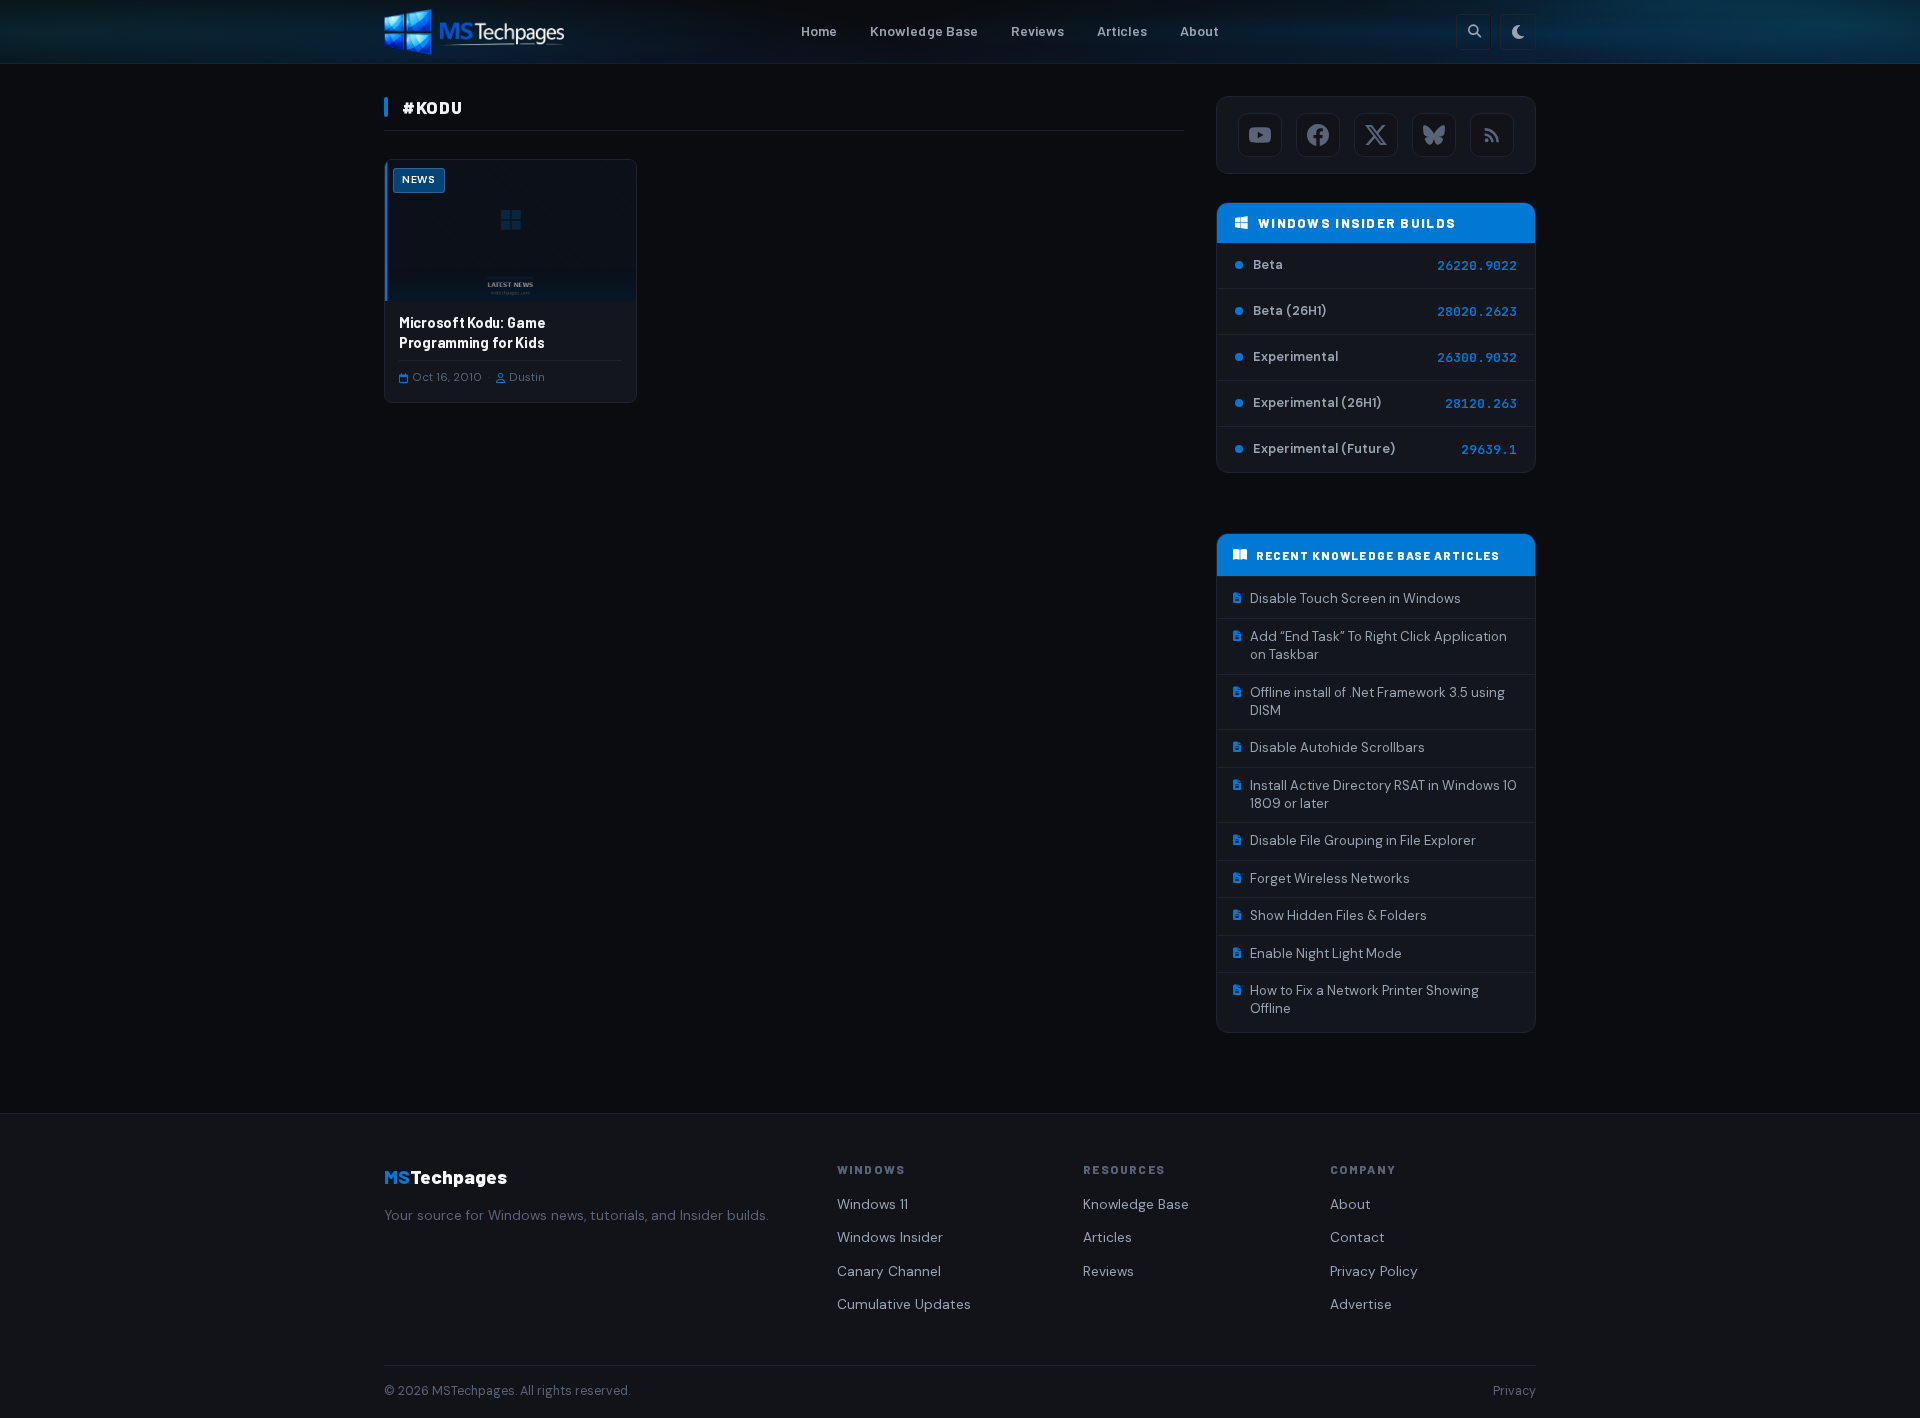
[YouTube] (1260, 135)
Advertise (1361, 1304)
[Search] (1474, 32)
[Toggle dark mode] (1518, 32)
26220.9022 (1477, 265)
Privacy (1514, 1391)
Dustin (527, 377)
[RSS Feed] (1492, 135)
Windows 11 (872, 1204)
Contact (1357, 1237)
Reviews (1038, 30)
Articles (1122, 30)
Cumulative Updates (904, 1304)
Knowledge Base (924, 30)
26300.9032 (1477, 357)
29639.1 (1489, 449)
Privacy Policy (1374, 1271)
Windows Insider (890, 1237)
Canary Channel (889, 1271)
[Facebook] (1318, 135)
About (1200, 30)
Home (819, 30)
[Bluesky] (1434, 135)
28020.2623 (1477, 311)
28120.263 (1481, 403)
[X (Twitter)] (1376, 135)
